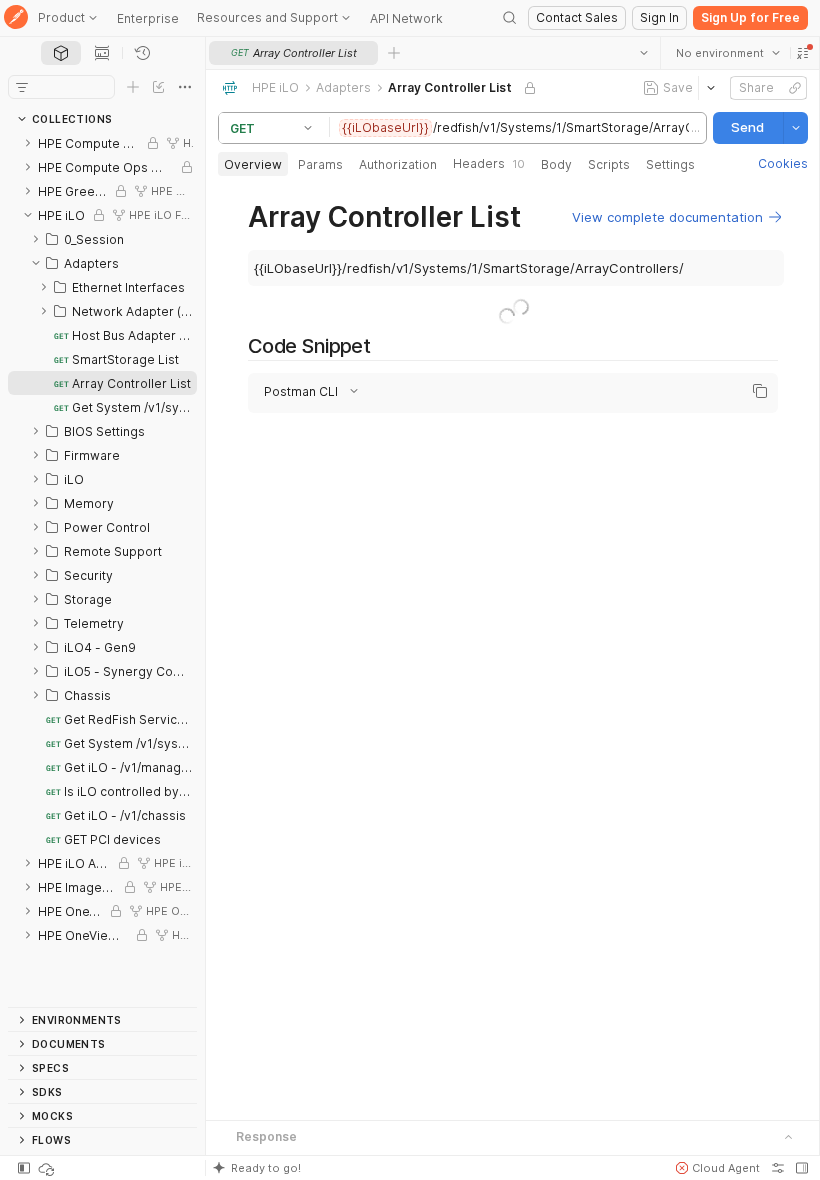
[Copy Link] (794, 88)
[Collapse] (28, 215)
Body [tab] (556, 164)
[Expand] (28, 143)
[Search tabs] (643, 53)
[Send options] (795, 128)
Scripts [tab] (609, 164)
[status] (48, 1168)
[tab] (61, 53)
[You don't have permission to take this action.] (394, 53)
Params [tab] (320, 164)
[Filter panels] (22, 87)
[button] (802, 53)
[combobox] (727, 53)
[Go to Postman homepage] (16, 18)
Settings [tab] (670, 164)
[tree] (102, 569)
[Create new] (133, 87)
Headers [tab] (489, 163)
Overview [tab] (253, 164)
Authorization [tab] (398, 164)
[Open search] (510, 18)
